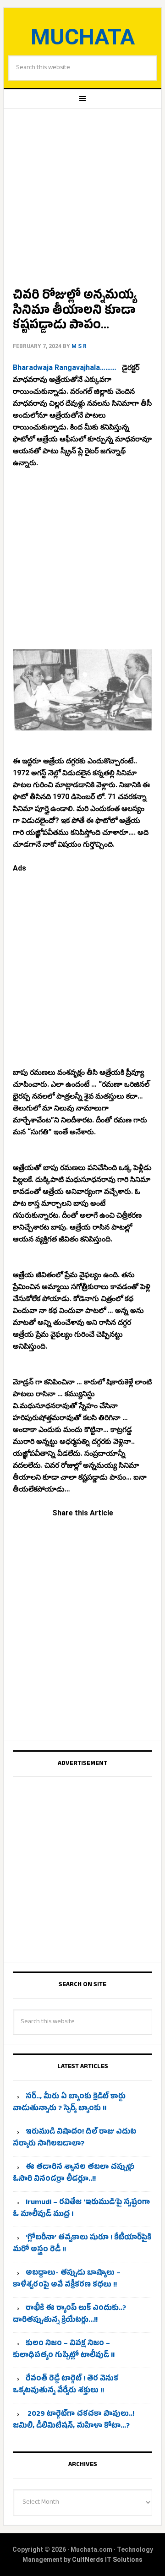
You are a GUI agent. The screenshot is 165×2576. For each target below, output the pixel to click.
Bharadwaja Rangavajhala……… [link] (66, 368)
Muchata (83, 37)
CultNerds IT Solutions (107, 2560)
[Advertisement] (82, 195)
